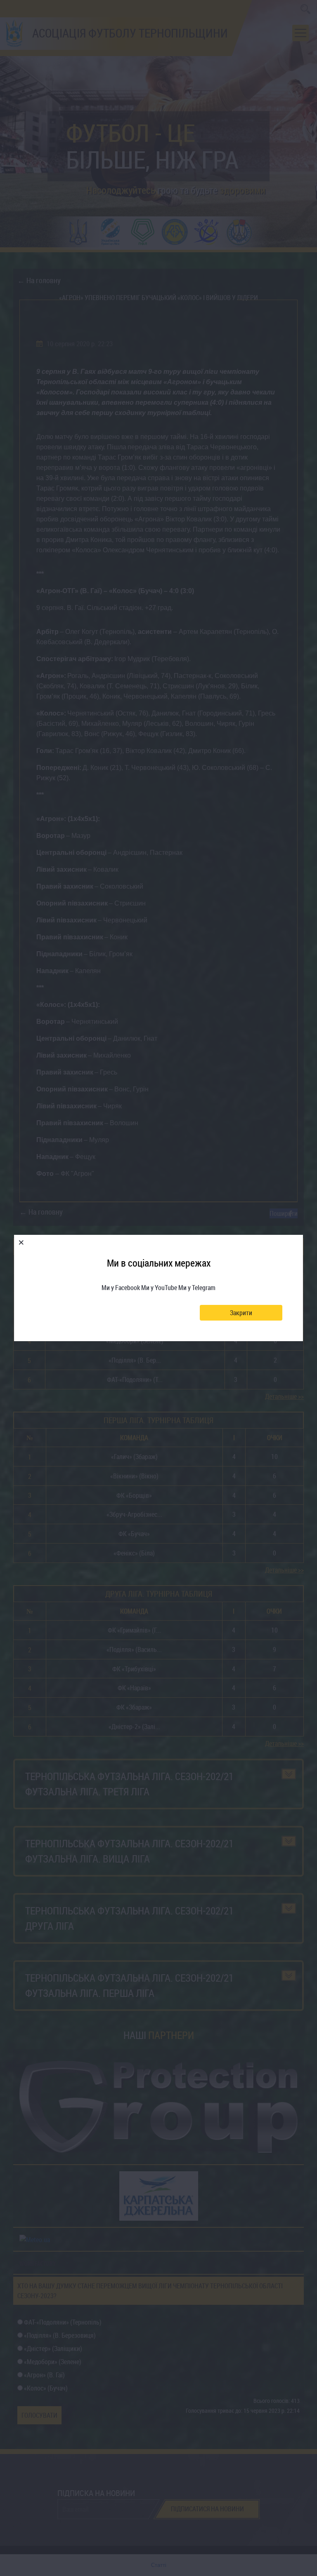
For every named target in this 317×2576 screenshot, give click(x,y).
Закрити (241, 1313)
